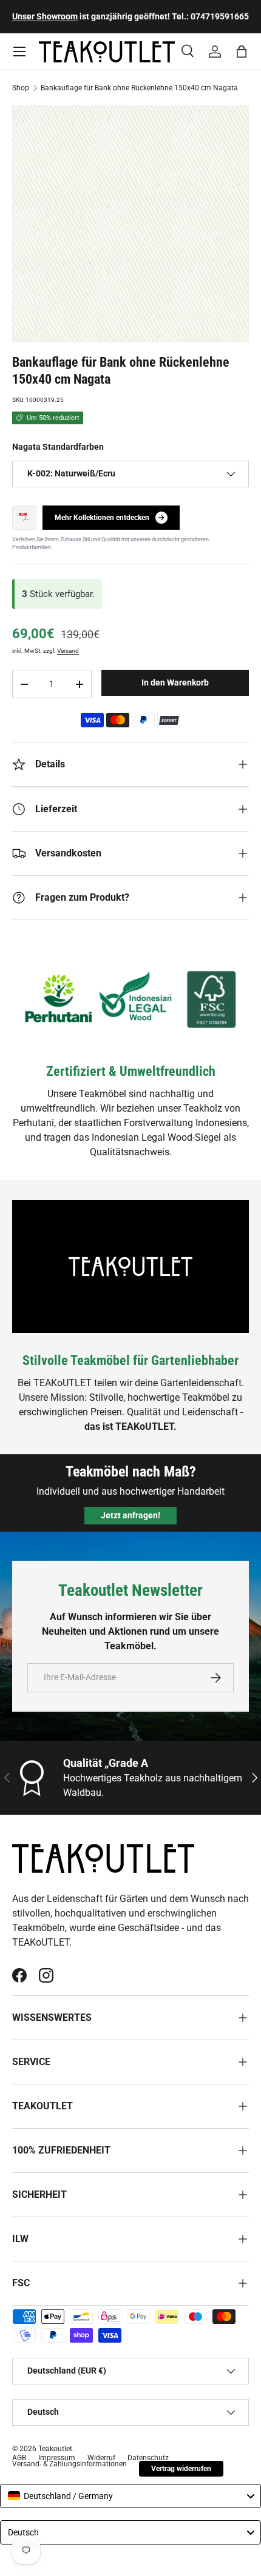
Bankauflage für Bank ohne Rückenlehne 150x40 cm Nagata (139, 88)
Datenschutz (148, 2458)
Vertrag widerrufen (181, 2469)
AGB (19, 2458)
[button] (242, 52)
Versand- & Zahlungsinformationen (69, 2464)
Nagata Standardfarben (58, 447)
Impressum (57, 2458)
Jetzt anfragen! (130, 1515)
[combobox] (130, 2496)
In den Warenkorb (175, 682)
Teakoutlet (55, 2449)
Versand (68, 651)
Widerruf (101, 2458)
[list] (130, 224)
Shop (21, 88)
